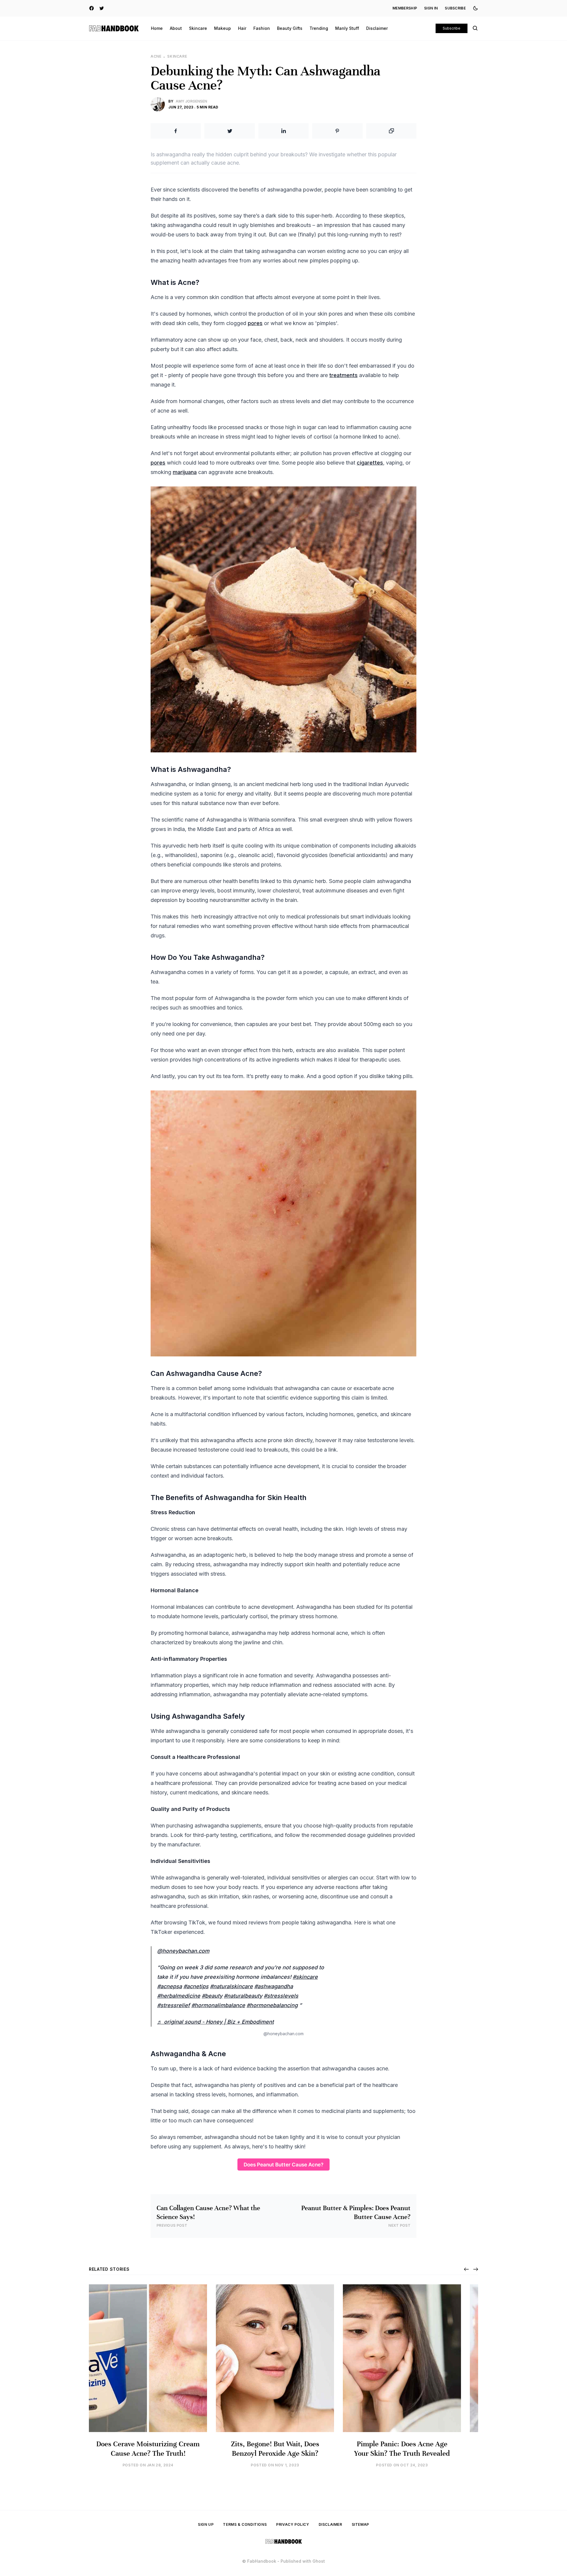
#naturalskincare (231, 1986)
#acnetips (196, 1986)
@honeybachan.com (183, 1951)
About (176, 28)
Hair (242, 28)
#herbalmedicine (179, 1996)
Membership (405, 8)
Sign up (206, 2524)
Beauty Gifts (290, 28)
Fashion (262, 28)
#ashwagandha (274, 1986)
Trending (319, 28)
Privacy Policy (293, 2524)
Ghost (319, 2561)
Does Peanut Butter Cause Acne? (283, 2164)
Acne (156, 56)
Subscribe (455, 8)
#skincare (305, 1977)
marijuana (185, 472)
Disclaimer (377, 28)
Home (157, 28)
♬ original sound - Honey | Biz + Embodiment (215, 2022)
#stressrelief (173, 2005)
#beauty (212, 1996)
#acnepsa (170, 1986)
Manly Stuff (347, 28)
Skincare (198, 28)
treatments (343, 375)
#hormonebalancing (272, 2005)
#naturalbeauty (243, 1996)
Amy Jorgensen (191, 101)
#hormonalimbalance (218, 2005)
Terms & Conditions (245, 2524)
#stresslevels (281, 1996)
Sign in (431, 8)
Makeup (223, 28)
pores (255, 323)
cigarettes (370, 463)
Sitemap (360, 2524)
